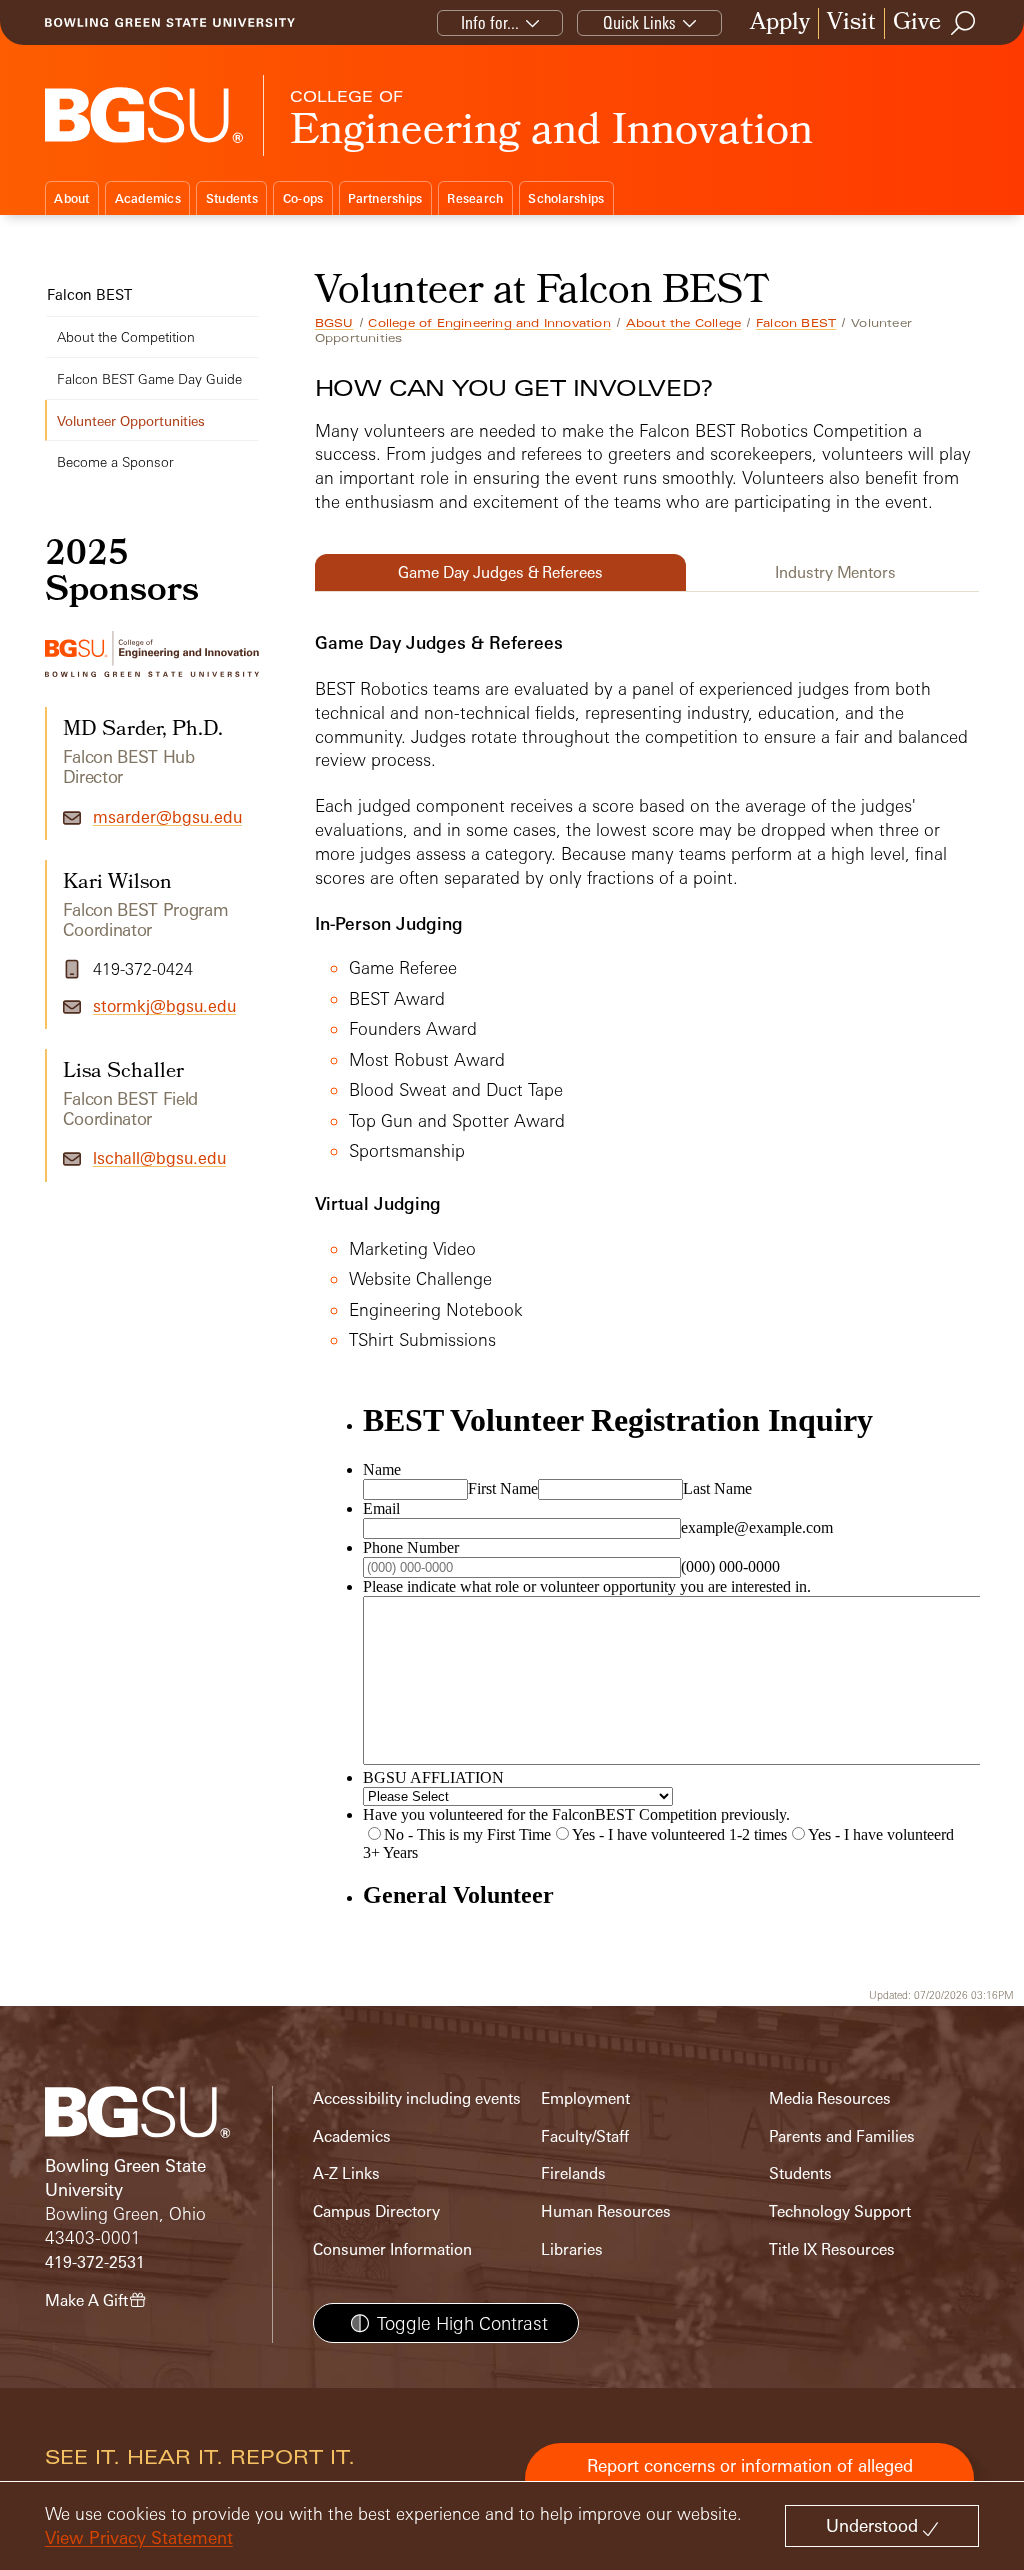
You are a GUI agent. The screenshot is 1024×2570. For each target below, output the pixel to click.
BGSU (334, 323)
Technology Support (840, 2211)
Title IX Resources (832, 2249)
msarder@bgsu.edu (167, 817)
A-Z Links (346, 2173)
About (71, 198)
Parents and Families (842, 2136)
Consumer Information (392, 2249)
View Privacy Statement (139, 2537)
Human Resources (606, 2211)
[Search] (964, 23)
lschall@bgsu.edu (159, 1158)
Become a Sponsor (115, 461)
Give (917, 23)
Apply (780, 23)
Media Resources (830, 2098)
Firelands (573, 2173)
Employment (585, 2098)
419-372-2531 (95, 2262)
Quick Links (639, 22)
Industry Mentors (835, 572)
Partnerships (385, 198)
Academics (148, 198)
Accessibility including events (417, 2098)
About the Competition (126, 336)
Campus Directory (376, 2211)
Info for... (490, 22)
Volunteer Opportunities (131, 420)
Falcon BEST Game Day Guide (149, 378)
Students (232, 198)
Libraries (572, 2249)
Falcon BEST (796, 323)
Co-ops (303, 198)
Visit (851, 23)
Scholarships (566, 198)
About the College (683, 323)
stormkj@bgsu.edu (164, 1006)
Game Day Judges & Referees (500, 572)
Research (475, 198)
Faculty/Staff (585, 2136)
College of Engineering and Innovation (489, 323)
